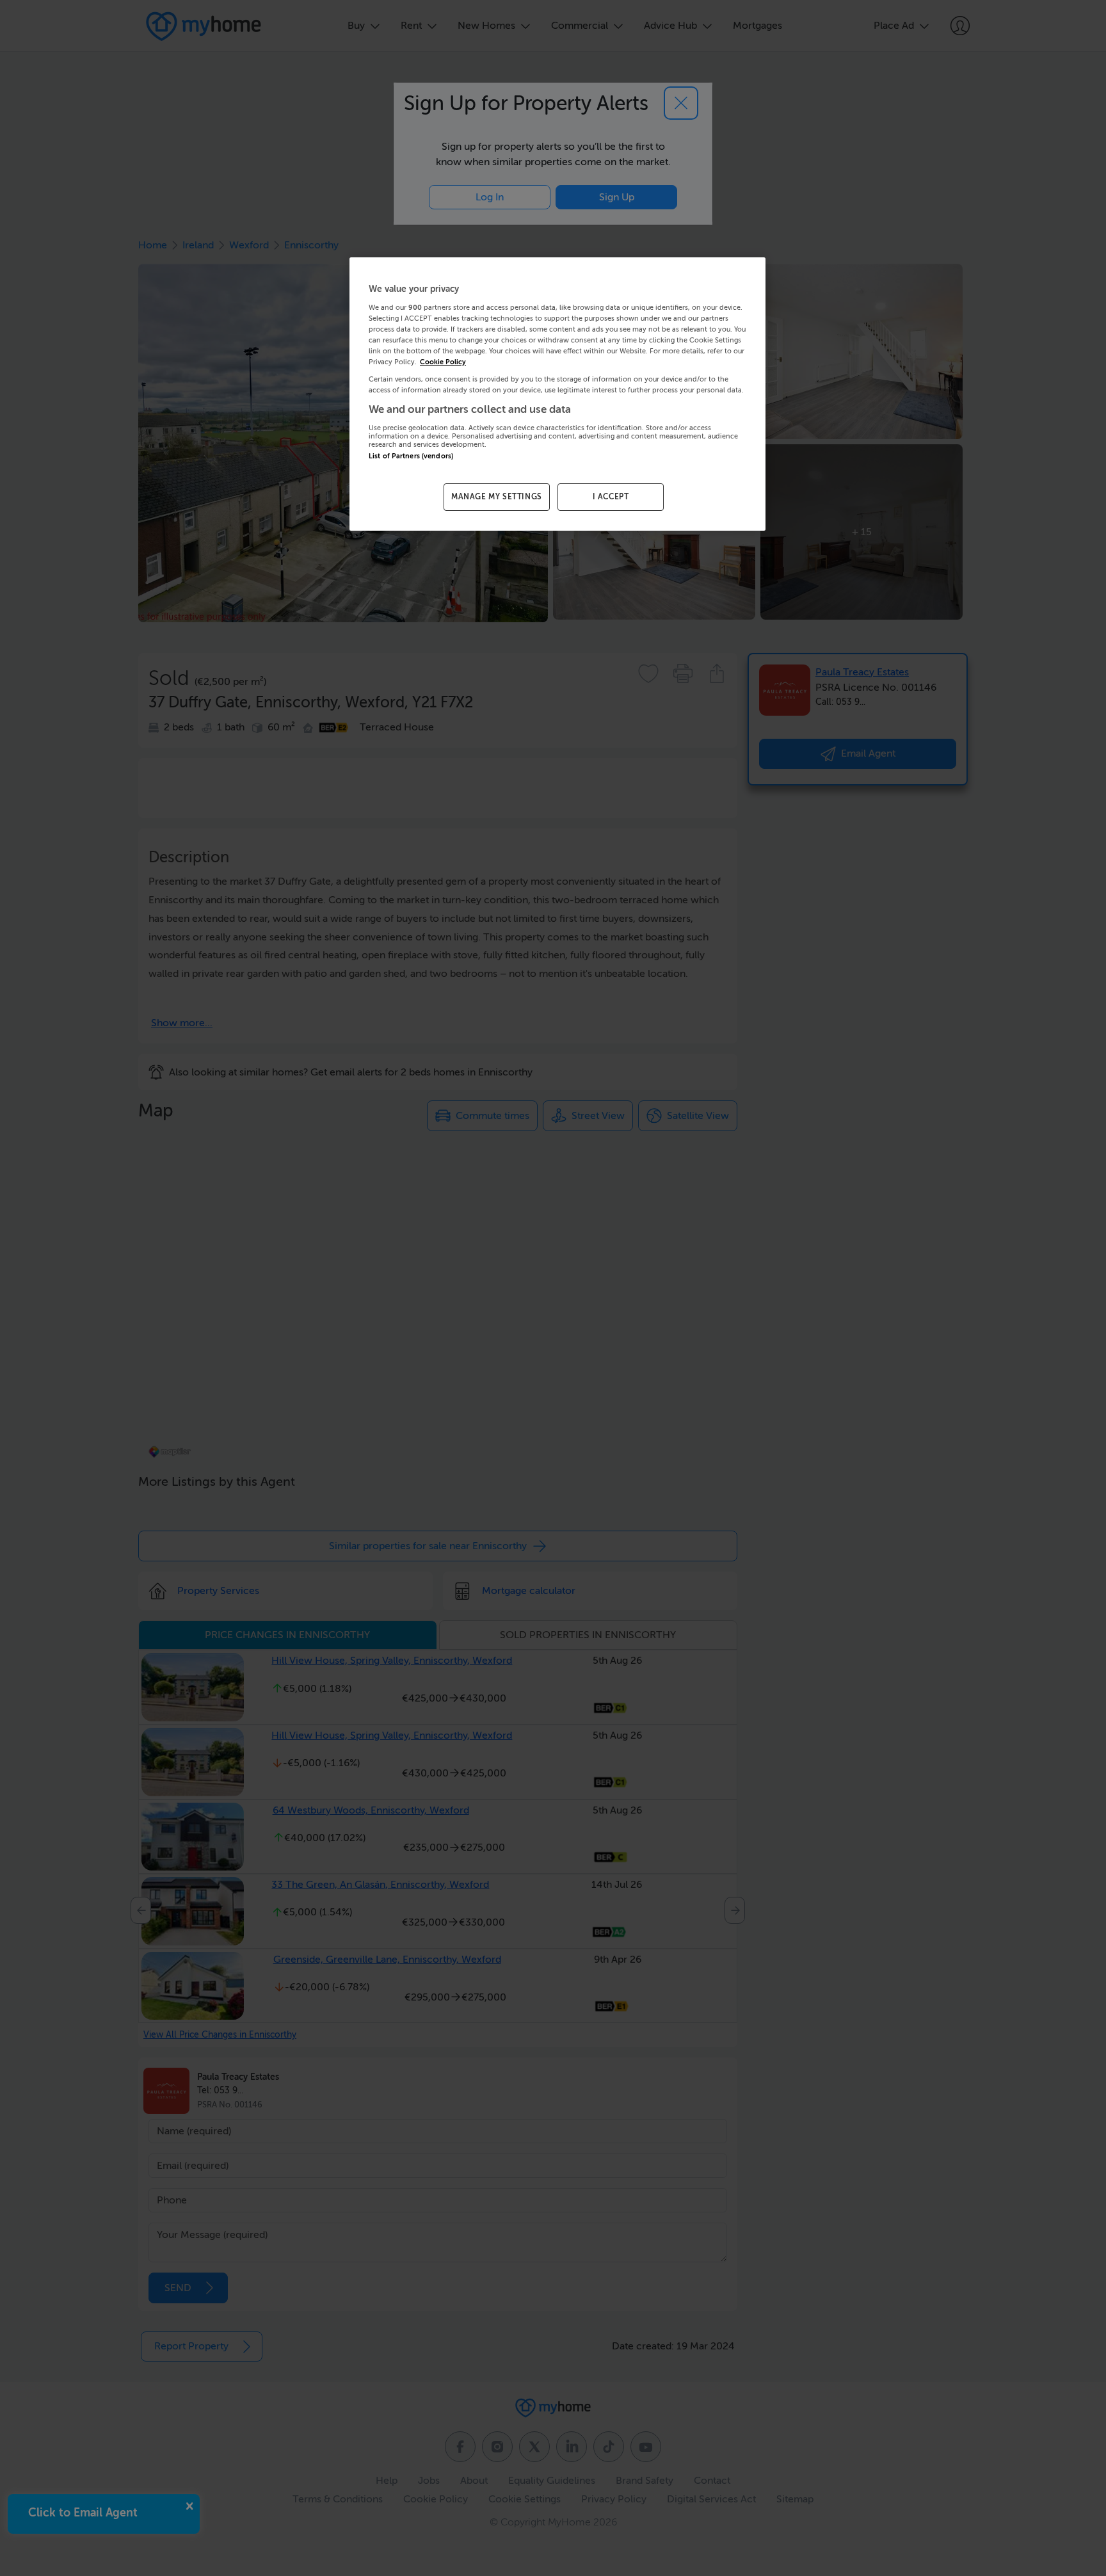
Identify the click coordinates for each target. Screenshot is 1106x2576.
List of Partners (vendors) (411, 456)
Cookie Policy (443, 362)
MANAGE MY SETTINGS (497, 497)
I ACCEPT (611, 497)
